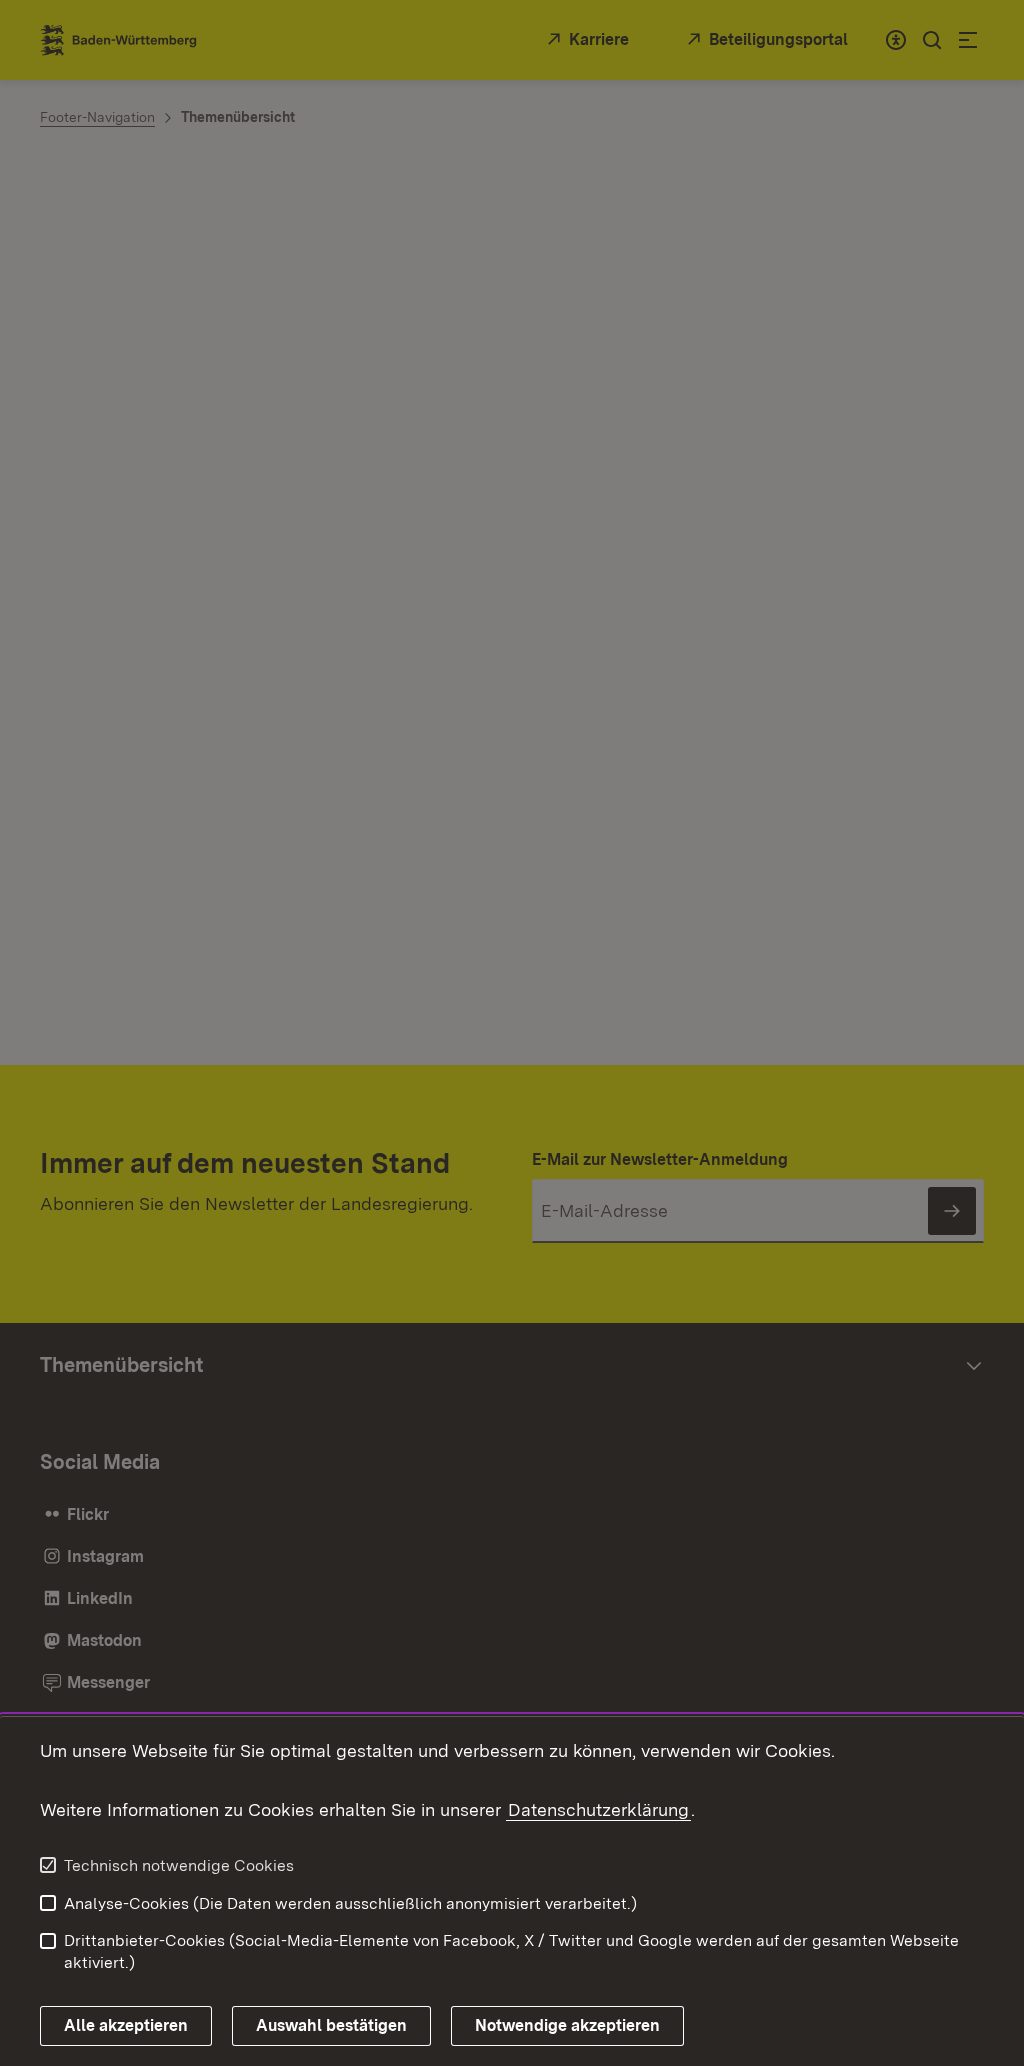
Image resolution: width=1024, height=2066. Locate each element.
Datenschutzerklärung (598, 1809)
